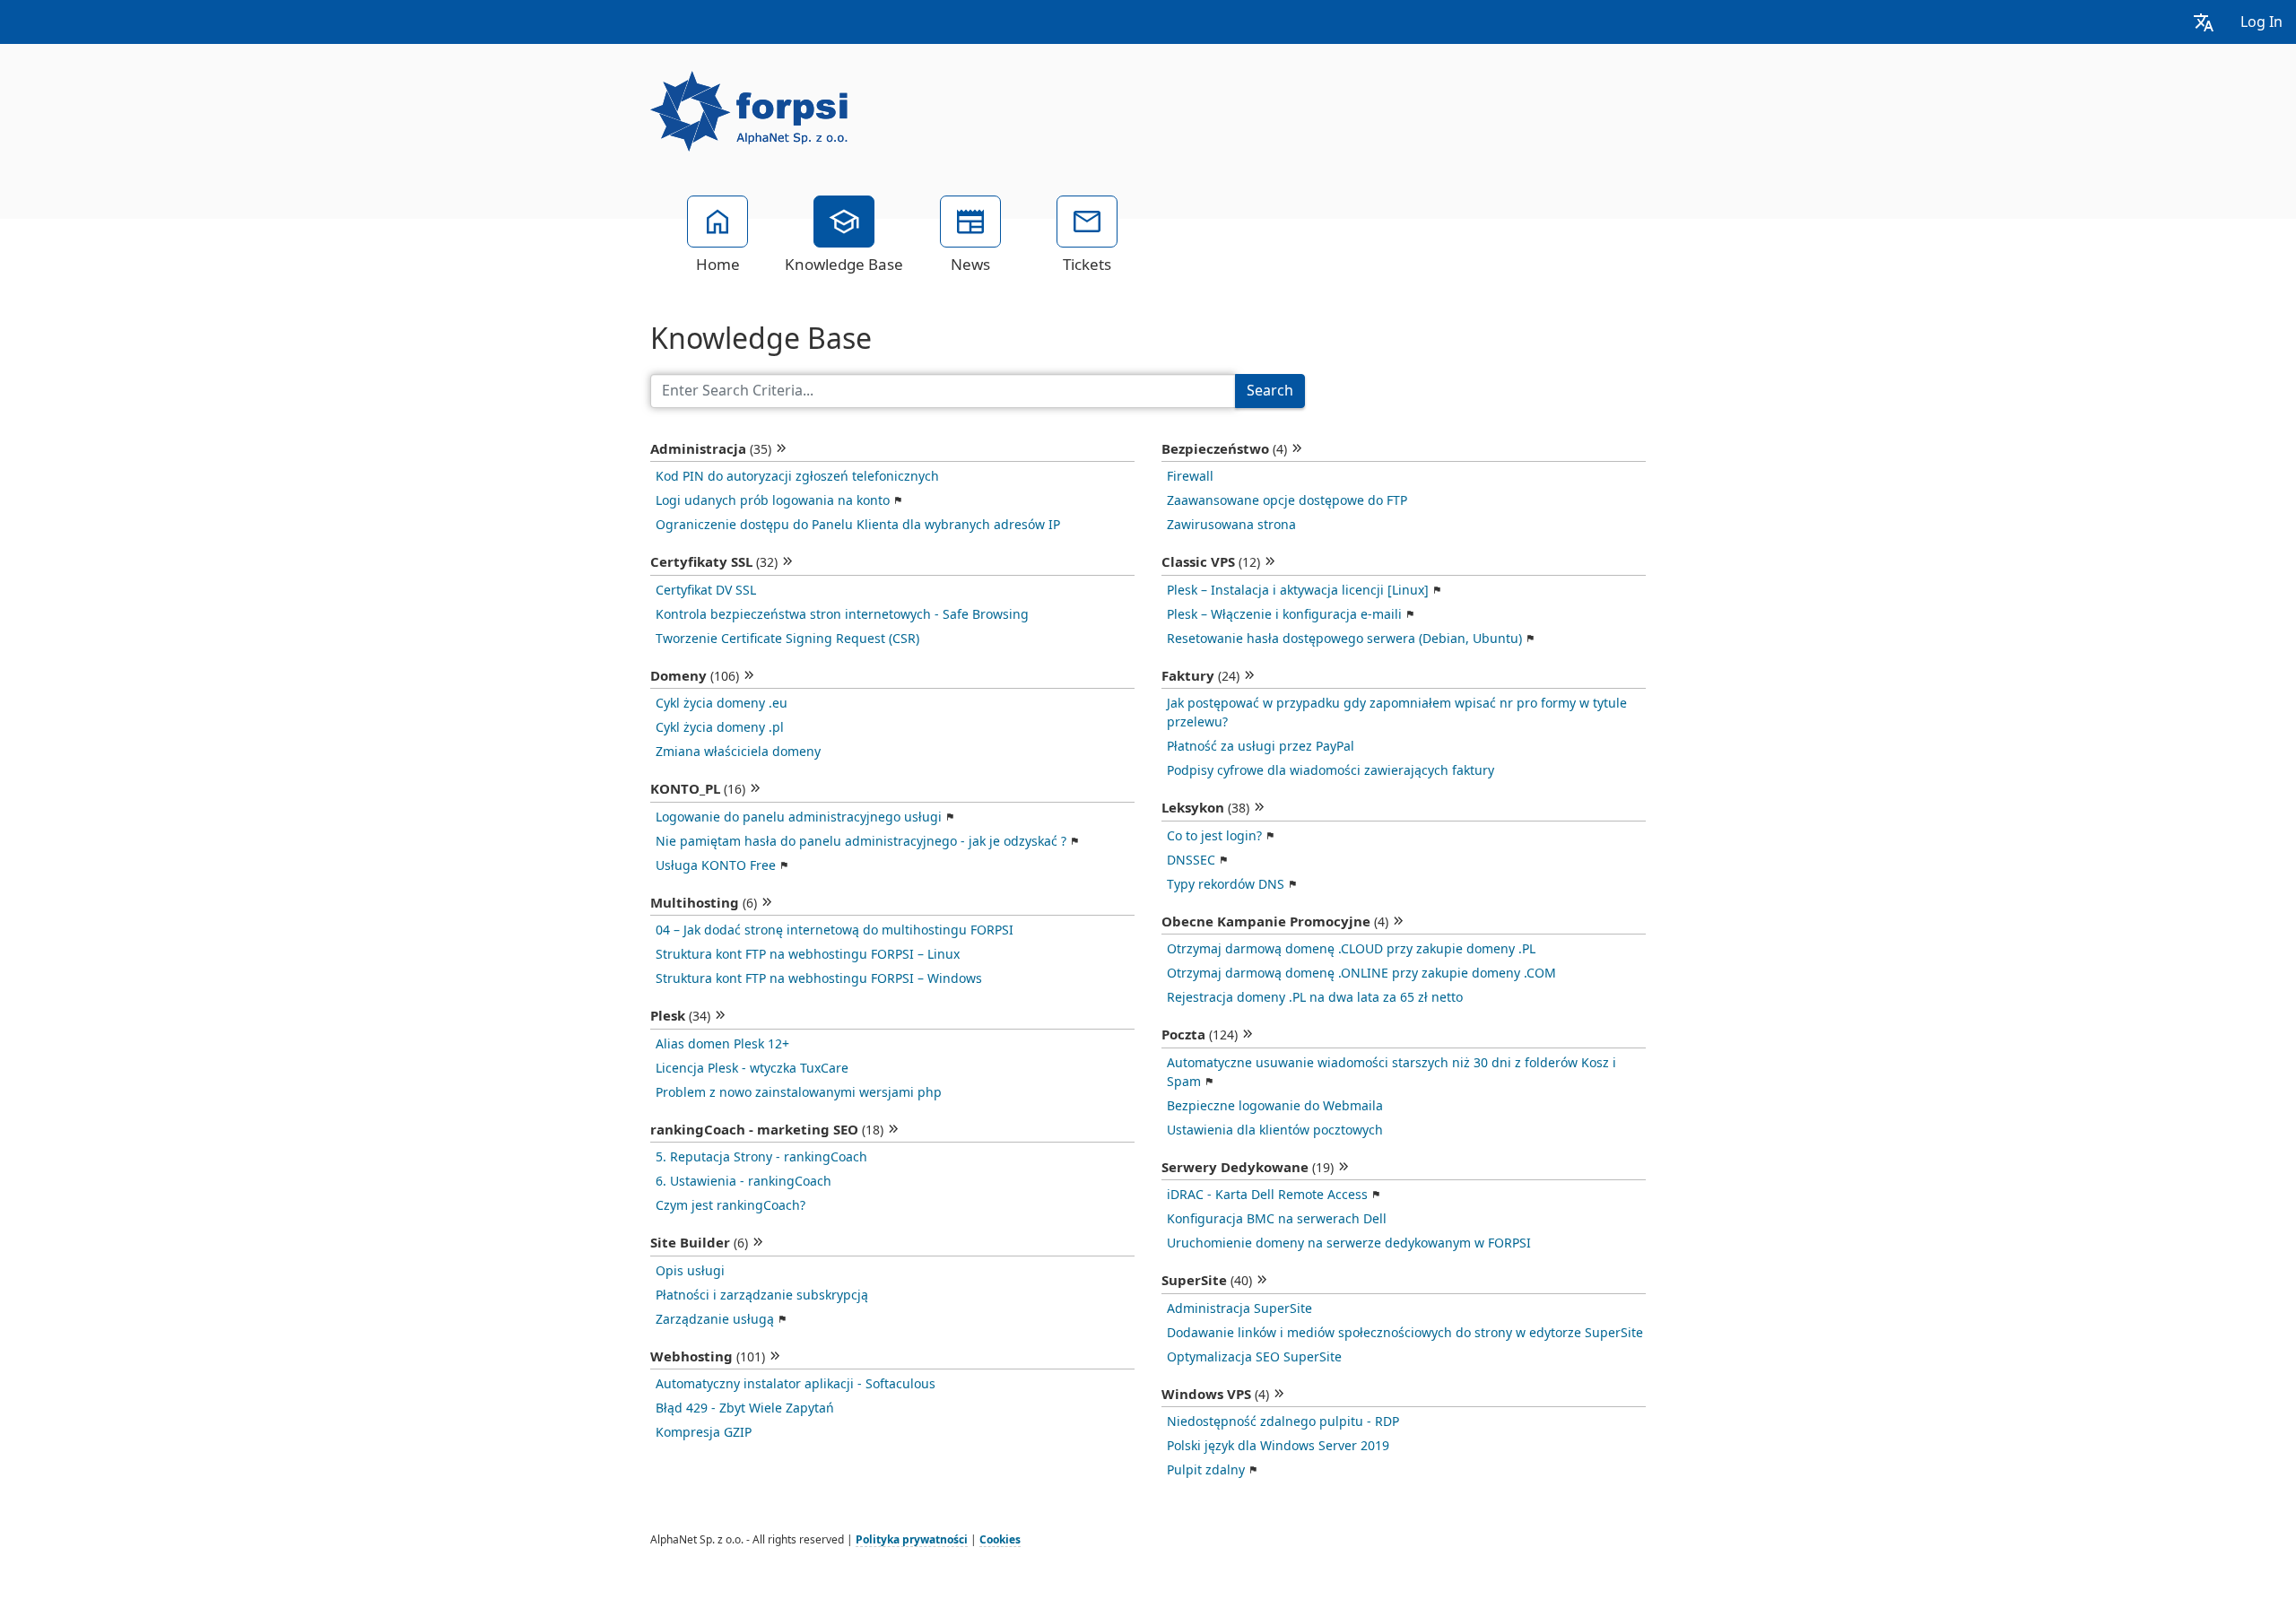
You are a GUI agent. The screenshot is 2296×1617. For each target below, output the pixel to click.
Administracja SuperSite (1239, 1308)
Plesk (680, 1016)
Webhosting (708, 1357)
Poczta (1200, 1035)
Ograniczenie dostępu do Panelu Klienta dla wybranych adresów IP (858, 525)
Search (1270, 391)
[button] (2204, 22)
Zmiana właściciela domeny (738, 752)
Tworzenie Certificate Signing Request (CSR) (787, 639)
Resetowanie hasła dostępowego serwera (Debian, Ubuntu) (1344, 639)
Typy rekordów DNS (1226, 884)
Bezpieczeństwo (1224, 449)
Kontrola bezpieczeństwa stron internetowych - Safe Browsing (842, 614)
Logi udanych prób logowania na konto (773, 500)
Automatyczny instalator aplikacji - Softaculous (796, 1384)
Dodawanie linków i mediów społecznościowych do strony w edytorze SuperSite (1405, 1333)
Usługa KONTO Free (716, 865)
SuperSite (1207, 1281)
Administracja (711, 449)
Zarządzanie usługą (715, 1319)
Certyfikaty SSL (714, 562)
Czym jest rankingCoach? (731, 1205)
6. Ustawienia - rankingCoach (744, 1181)
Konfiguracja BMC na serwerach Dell (1277, 1219)
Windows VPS (1215, 1395)
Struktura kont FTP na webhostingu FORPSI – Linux (808, 954)
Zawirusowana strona (1231, 525)
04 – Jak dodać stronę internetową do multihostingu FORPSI (835, 930)
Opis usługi (690, 1271)
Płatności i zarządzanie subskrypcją (762, 1295)
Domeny (695, 676)
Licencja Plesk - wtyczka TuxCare (752, 1068)
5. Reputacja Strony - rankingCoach (761, 1157)
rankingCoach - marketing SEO (767, 1130)
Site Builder (699, 1243)
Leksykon (1205, 808)
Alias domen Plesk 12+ (722, 1044)
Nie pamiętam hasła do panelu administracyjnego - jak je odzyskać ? (861, 841)
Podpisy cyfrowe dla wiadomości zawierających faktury (1331, 770)
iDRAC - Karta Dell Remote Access (1267, 1195)
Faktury (1200, 676)
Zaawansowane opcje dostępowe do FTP (1287, 500)
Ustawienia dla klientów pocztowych (1275, 1130)
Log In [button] (2261, 22)
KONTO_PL (698, 789)
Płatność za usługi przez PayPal (1261, 746)
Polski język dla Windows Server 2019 (1278, 1446)
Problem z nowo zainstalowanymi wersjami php (799, 1092)
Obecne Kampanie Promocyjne (1275, 922)
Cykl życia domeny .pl (720, 727)
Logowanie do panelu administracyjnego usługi (799, 817)
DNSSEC (1191, 860)
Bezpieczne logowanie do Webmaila (1275, 1106)
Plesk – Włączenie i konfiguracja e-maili (1284, 614)
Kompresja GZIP (704, 1432)
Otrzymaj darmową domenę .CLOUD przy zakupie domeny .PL (1351, 949)
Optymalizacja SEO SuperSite (1254, 1357)
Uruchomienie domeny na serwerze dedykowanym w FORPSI (1349, 1243)
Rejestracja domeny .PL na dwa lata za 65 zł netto (1315, 997)
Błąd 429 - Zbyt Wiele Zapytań (745, 1408)
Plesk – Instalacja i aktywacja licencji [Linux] (1298, 590)
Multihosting (704, 903)
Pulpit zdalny (1206, 1470)
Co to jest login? (1214, 836)
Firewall (1190, 476)
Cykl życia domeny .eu (722, 703)
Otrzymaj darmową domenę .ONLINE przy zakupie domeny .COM (1361, 973)
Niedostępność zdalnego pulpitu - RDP (1283, 1421)
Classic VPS (1211, 562)
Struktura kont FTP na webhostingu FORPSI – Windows (819, 978)
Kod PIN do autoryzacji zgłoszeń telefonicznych (797, 476)
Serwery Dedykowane (1248, 1168)
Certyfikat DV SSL (706, 590)
